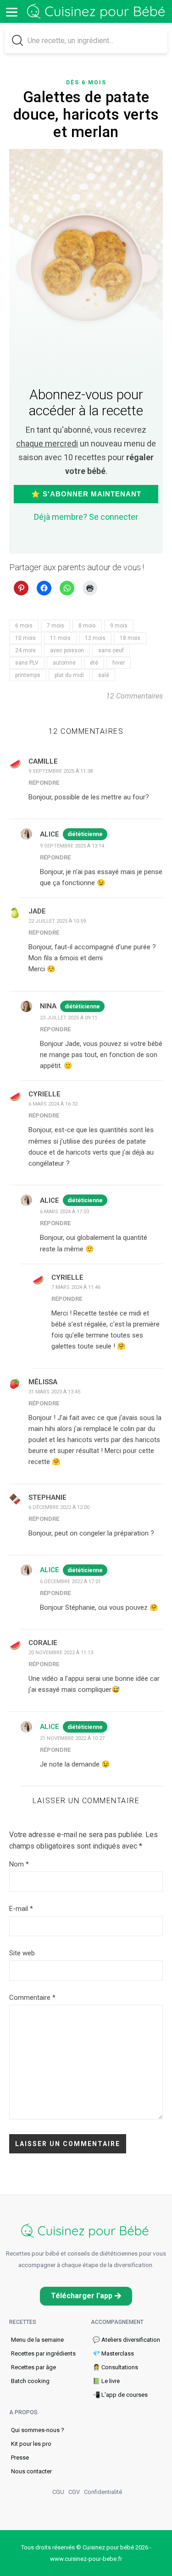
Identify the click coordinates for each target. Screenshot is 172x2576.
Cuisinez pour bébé (97, 12)
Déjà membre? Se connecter (86, 517)
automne (64, 663)
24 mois (25, 650)
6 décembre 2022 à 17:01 (70, 1582)
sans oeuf (111, 650)
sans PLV (27, 663)
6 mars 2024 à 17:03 (64, 1212)
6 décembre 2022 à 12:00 (59, 1507)
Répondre (44, 783)
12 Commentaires (134, 696)
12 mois (95, 638)
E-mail (21, 1909)
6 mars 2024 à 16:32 (53, 1104)
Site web (22, 1953)
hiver (119, 663)
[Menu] (11, 11)
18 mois (130, 638)
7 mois (55, 626)
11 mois (60, 638)
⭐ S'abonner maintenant (86, 494)
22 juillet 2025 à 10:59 (57, 921)
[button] (86, 2296)
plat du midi (69, 675)
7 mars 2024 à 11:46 (76, 1287)
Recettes (23, 2322)
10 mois (25, 638)
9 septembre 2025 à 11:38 (61, 771)
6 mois (24, 626)
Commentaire (32, 1998)
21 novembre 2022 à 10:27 (72, 1738)
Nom (19, 1864)
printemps (28, 675)
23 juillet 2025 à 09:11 (69, 1018)
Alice (50, 1570)
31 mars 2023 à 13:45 (54, 1392)
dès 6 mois (86, 83)
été (94, 663)
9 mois (119, 626)
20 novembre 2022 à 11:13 (61, 1653)
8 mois (87, 626)
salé (104, 675)
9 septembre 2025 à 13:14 (72, 846)
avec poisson (67, 650)
